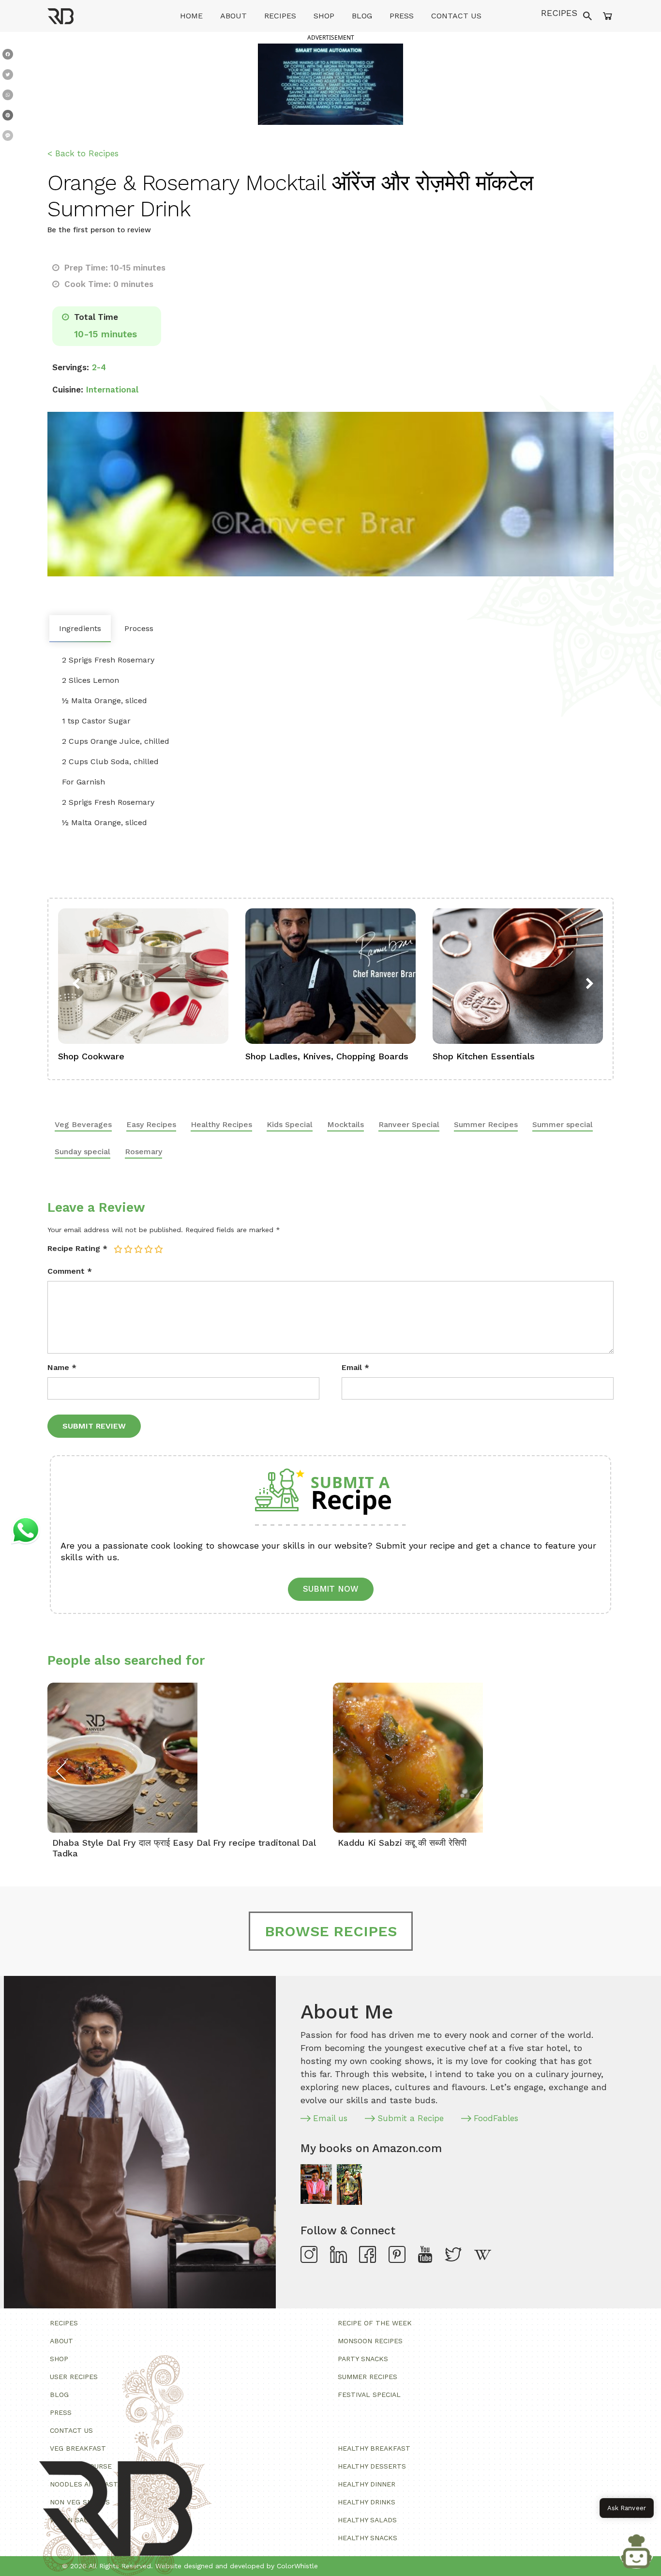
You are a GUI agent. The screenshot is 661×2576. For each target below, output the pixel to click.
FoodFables (496, 2118)
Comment (70, 1271)
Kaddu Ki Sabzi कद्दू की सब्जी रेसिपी (402, 1843)
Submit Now (331, 1589)
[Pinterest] (8, 117)
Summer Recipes (486, 1124)
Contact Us (456, 16)
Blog (362, 16)
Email (355, 1367)
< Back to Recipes (83, 153)
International (112, 390)
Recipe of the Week (375, 2323)
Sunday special (83, 1152)
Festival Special (369, 2395)
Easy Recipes (151, 1124)
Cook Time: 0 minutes (108, 284)
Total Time (95, 317)
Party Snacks (363, 2359)
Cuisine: (68, 390)
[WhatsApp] (8, 97)
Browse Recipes (331, 1931)
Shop (324, 16)
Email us (330, 2118)
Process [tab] (139, 628)
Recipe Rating (77, 1248)
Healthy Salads (367, 2520)
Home (191, 16)
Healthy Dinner (367, 2484)
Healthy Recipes (221, 1124)
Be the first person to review (99, 230)
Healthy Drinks (367, 2502)
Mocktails (346, 1124)
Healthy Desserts (372, 2466)
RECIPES (559, 13)
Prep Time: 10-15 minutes (114, 268)
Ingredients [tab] (80, 628)
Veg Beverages (83, 1124)
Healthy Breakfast (374, 2448)
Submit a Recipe (411, 2118)
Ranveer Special (409, 1124)
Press (402, 16)
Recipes (280, 16)
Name (62, 1367)
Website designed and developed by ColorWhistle (237, 2566)
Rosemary (143, 1152)
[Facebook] (8, 56)
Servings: (71, 367)
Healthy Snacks (368, 2538)
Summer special (563, 1124)
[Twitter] (8, 76)
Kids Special (290, 1124)
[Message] (8, 137)
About (233, 16)
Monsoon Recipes (370, 2341)
